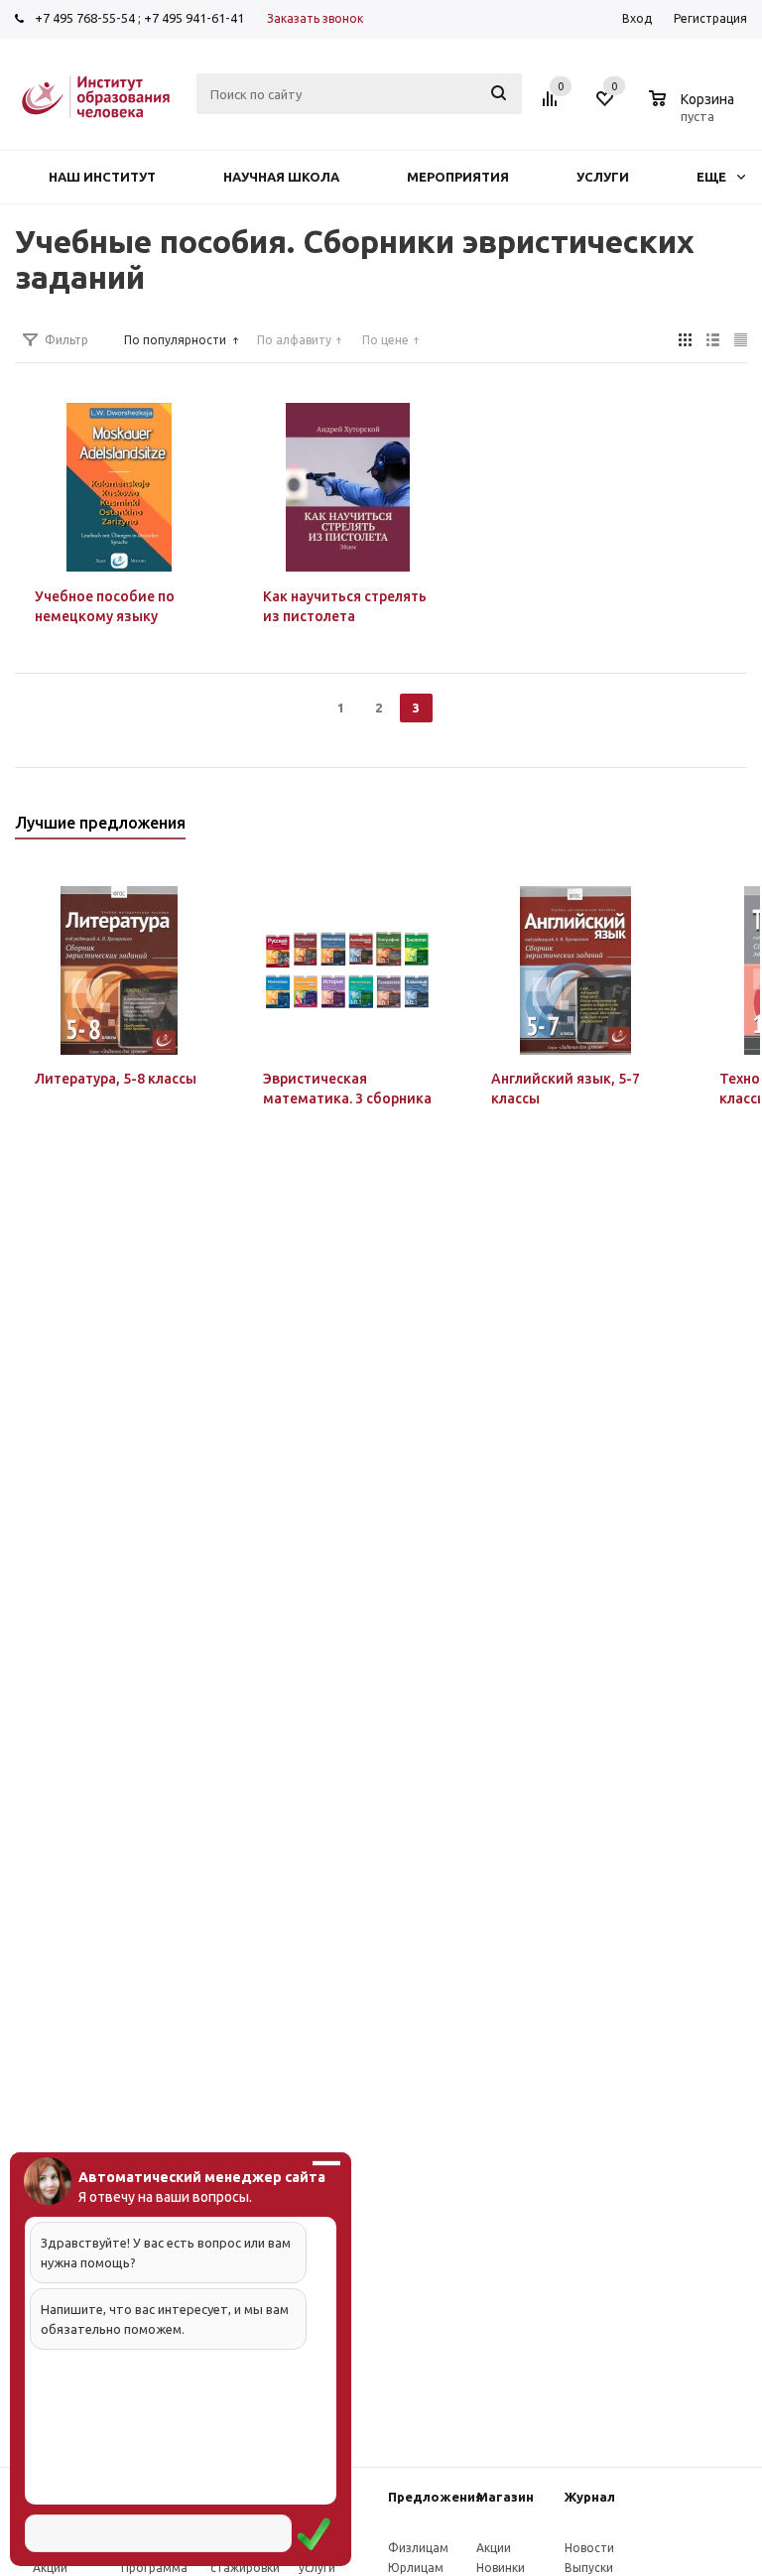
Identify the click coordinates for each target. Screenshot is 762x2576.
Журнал (590, 2497)
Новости (589, 2548)
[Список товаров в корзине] (694, 113)
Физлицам (418, 2548)
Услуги (603, 177)
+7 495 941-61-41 (194, 18)
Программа (154, 2568)
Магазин (505, 2497)
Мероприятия (458, 177)
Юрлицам (416, 2568)
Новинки (501, 2568)
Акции (50, 2568)
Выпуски (589, 2568)
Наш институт (102, 177)
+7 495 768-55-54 (85, 18)
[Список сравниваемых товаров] (553, 106)
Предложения (436, 2497)
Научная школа (281, 177)
